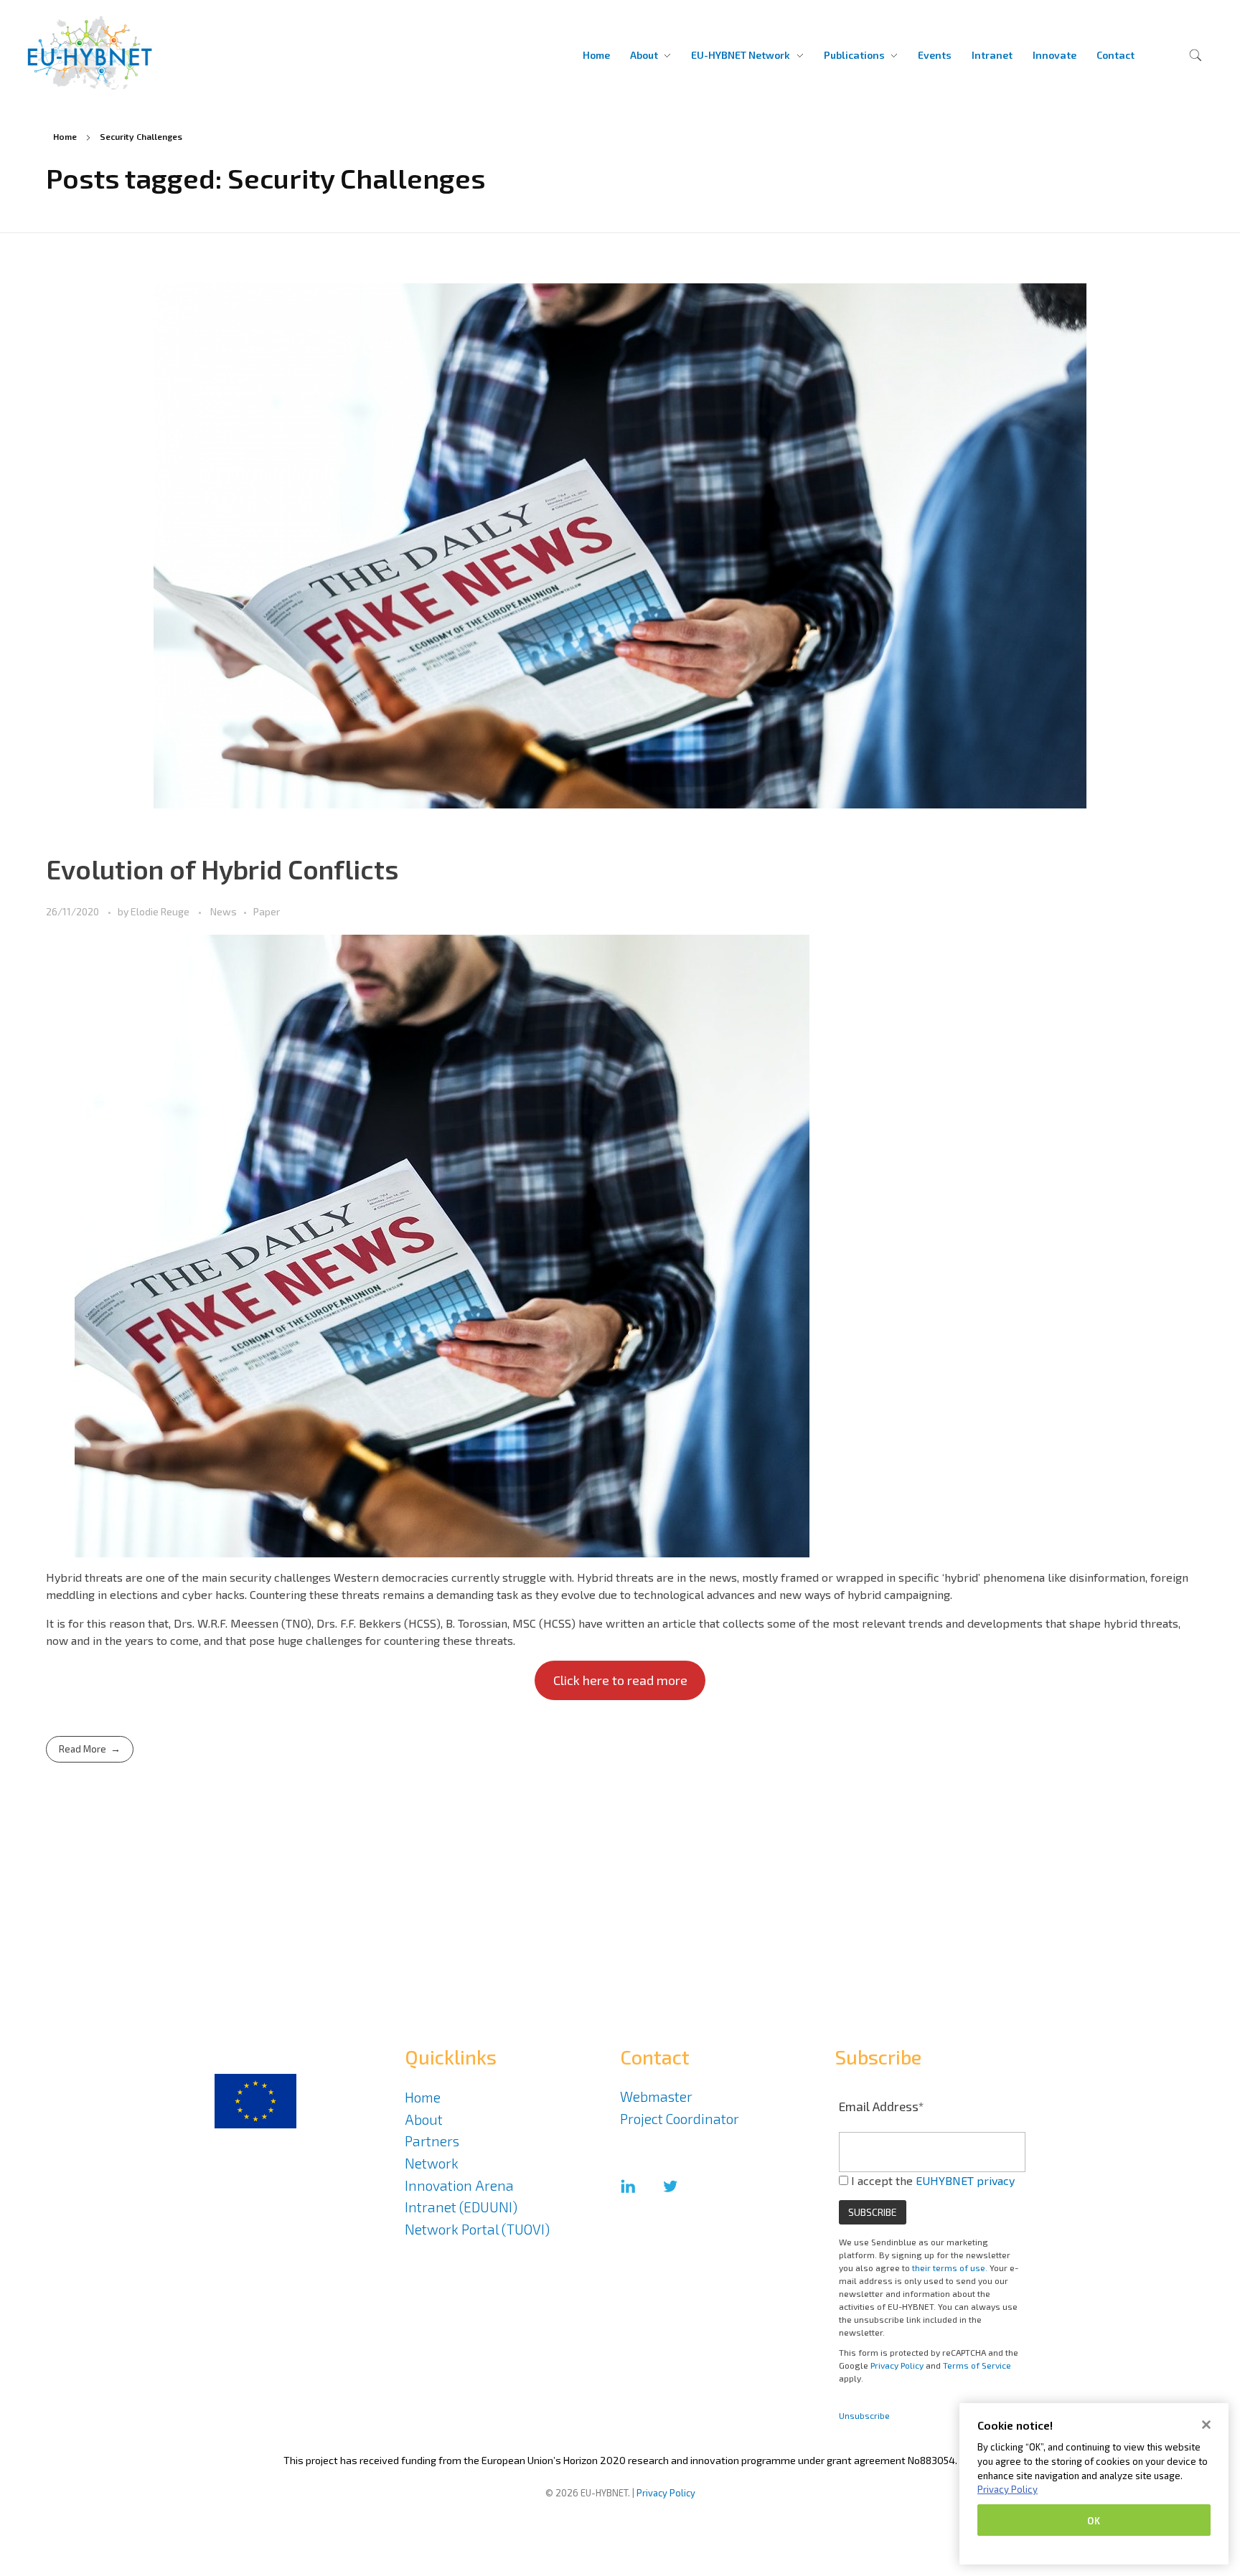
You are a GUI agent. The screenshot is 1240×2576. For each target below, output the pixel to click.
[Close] (1206, 2425)
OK (1094, 2520)
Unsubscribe (864, 2415)
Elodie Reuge (161, 911)
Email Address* (882, 2106)
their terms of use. (950, 2268)
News (224, 911)
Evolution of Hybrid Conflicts (222, 869)
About (424, 2119)
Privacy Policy (897, 2365)
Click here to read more (620, 1680)
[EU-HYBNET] (124, 53)
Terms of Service (977, 2365)
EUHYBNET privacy (965, 2180)
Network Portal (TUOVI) (477, 2229)
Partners (432, 2141)
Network (432, 2163)
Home (65, 136)
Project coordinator (680, 2119)
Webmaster (656, 2096)
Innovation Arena (459, 2185)
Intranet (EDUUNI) (461, 2207)
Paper (267, 911)
